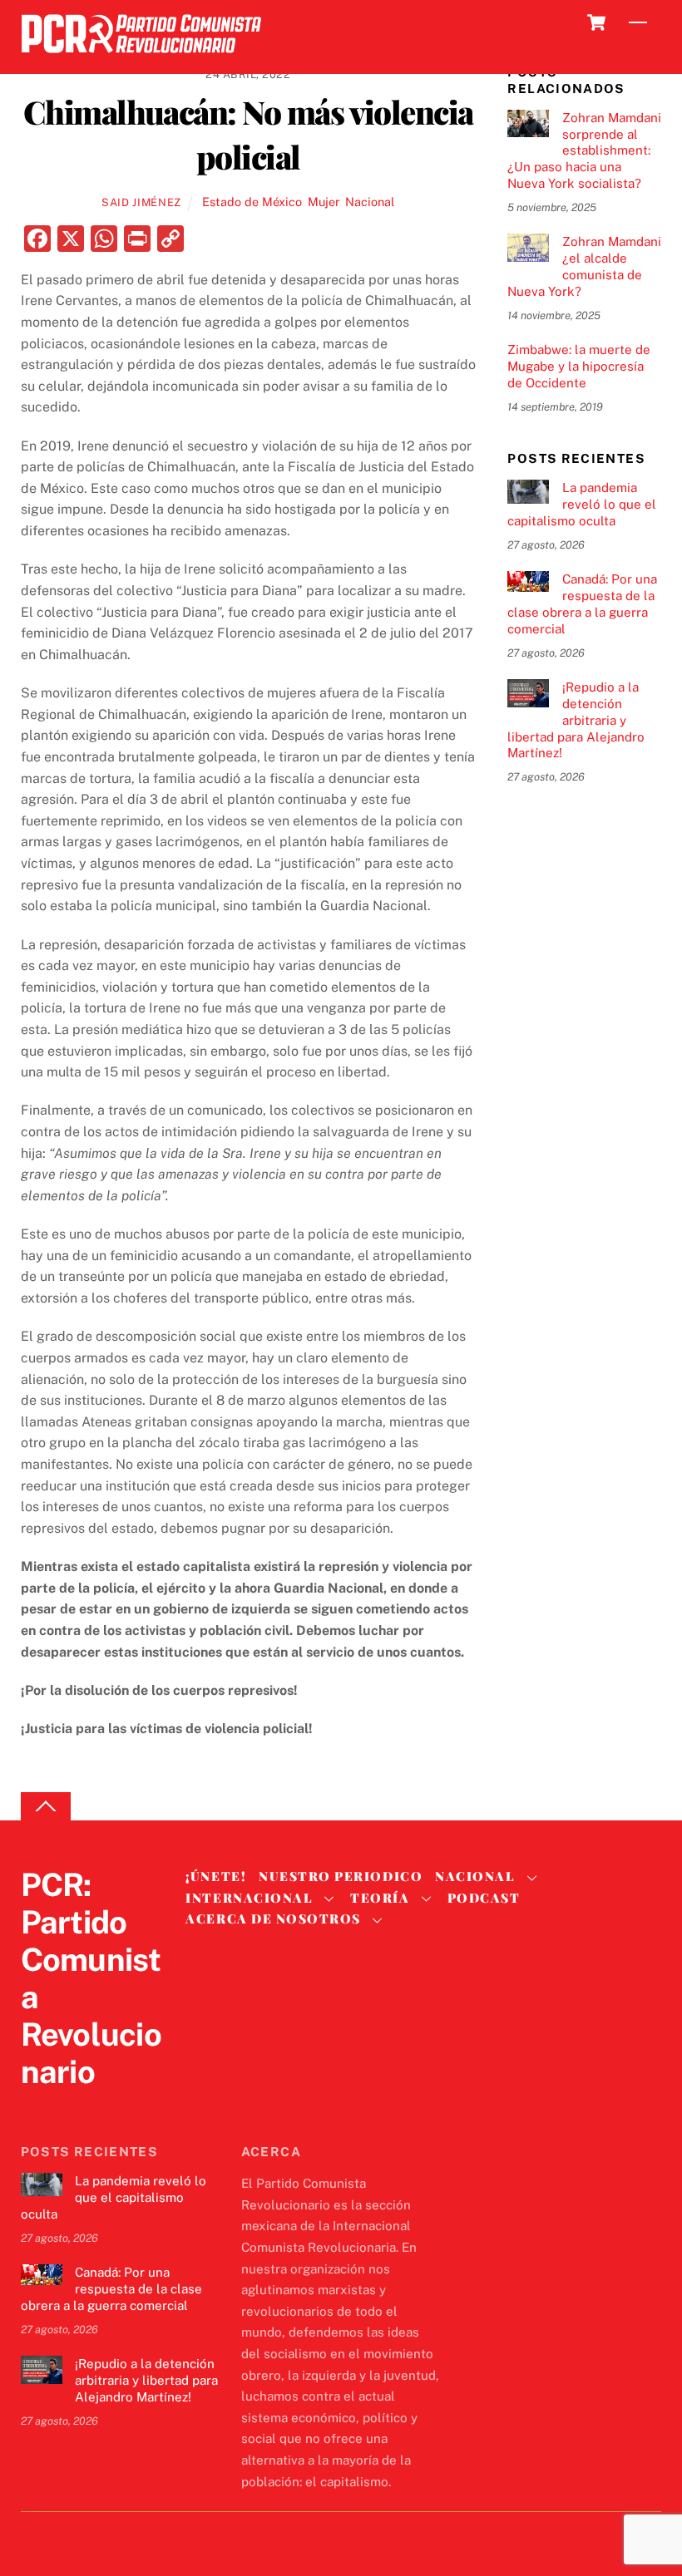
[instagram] (117, 2106)
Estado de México (252, 202)
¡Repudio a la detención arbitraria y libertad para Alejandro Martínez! (576, 720)
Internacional (249, 1898)
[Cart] (596, 22)
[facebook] (77, 2106)
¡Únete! (216, 1876)
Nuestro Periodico (341, 1876)
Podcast (484, 1898)
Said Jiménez (141, 202)
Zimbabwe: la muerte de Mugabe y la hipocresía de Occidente (579, 366)
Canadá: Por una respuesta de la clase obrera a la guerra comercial (582, 603)
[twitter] (37, 2106)
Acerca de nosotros (273, 1918)
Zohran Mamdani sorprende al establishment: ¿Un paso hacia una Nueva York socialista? (584, 150)
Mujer (324, 202)
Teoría (380, 1898)
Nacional (370, 202)
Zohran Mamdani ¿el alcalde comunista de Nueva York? (584, 266)
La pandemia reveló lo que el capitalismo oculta (581, 504)
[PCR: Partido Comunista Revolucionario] (141, 58)
